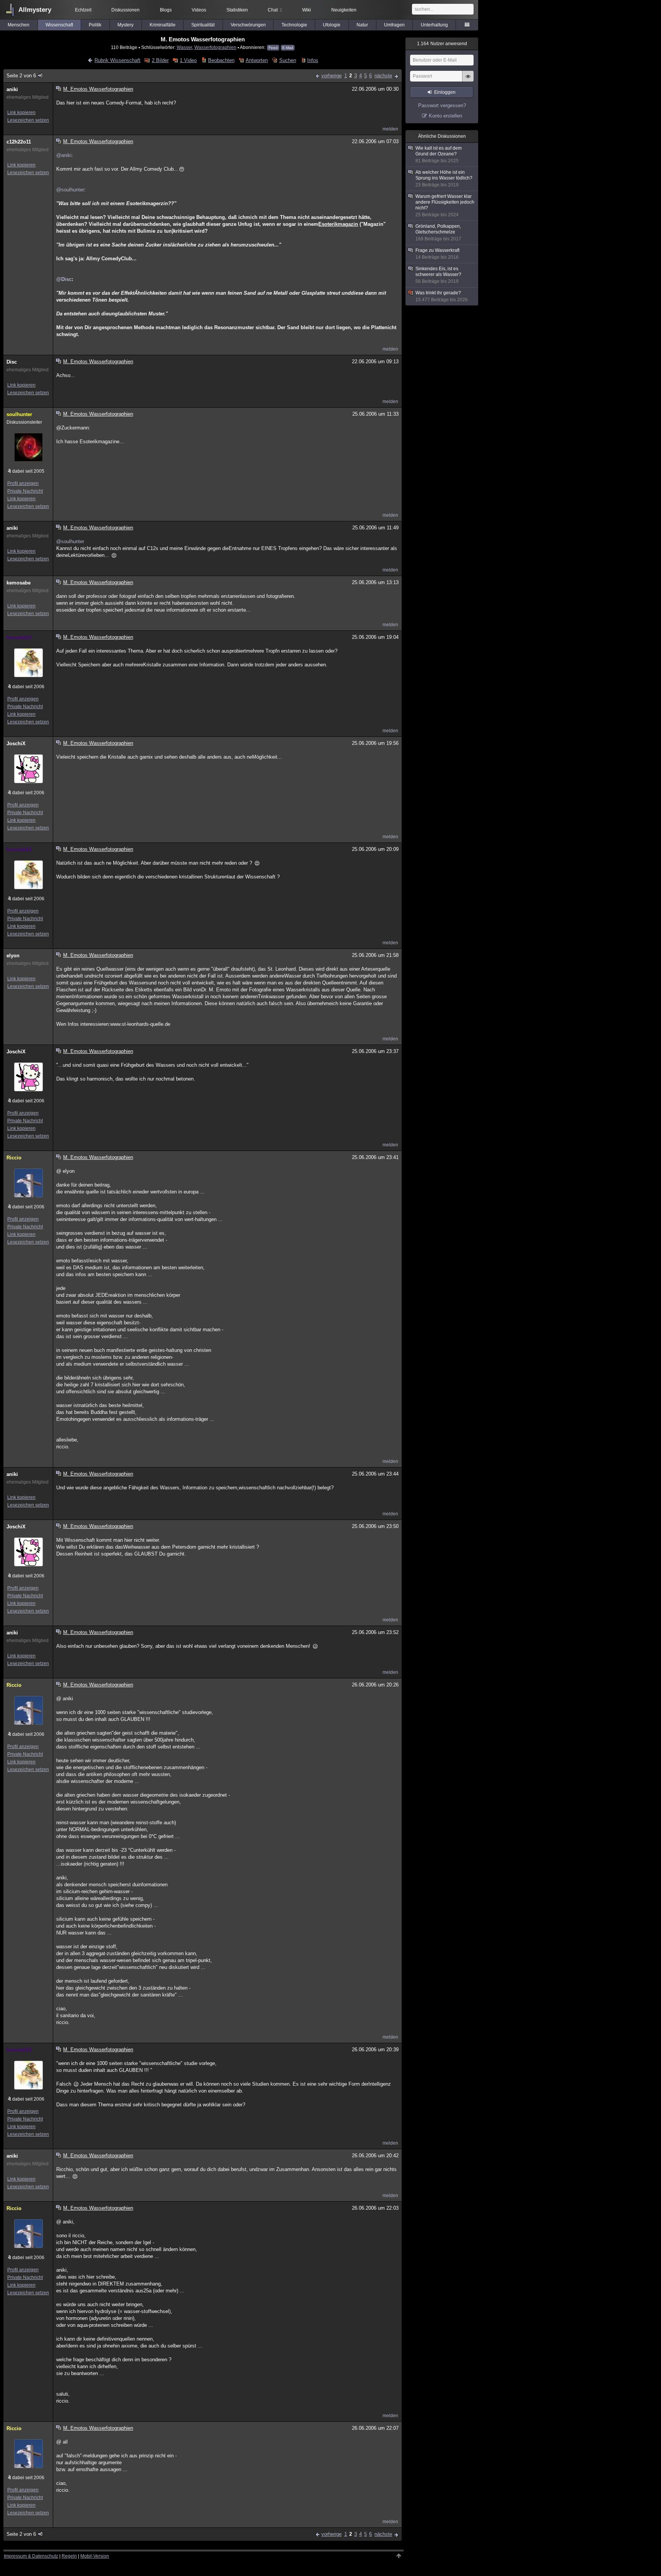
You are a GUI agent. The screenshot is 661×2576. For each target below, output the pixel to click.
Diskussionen (125, 10)
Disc (12, 362)
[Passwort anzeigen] (468, 80)
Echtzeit (83, 10)
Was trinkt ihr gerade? (442, 296)
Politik (95, 25)
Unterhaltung (434, 25)
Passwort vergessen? (442, 105)
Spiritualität (203, 25)
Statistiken (237, 10)
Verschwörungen (248, 25)
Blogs (166, 10)
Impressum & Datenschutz (31, 2556)
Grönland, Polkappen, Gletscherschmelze (438, 233)
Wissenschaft (59, 25)
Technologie (294, 25)
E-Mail (288, 48)
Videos (199, 10)
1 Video (188, 60)
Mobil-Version (95, 2556)
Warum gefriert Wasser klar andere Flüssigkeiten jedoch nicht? (445, 206)
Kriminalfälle (163, 25)
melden (390, 129)
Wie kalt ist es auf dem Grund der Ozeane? (439, 154)
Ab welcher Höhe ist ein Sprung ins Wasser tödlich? (444, 179)
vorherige (331, 76)
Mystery (125, 25)
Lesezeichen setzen (28, 120)
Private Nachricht (25, 491)
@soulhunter (70, 190)
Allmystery (35, 10)
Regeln (69, 2556)
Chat (275, 10)
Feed (273, 48)
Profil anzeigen (23, 483)
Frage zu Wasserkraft (437, 254)
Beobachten (221, 60)
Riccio (14, 1158)
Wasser (184, 47)
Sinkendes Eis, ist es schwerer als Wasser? (438, 275)
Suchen (287, 60)
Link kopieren (21, 113)
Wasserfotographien (215, 47)
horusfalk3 (19, 637)
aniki (12, 89)
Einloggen (445, 92)
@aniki (64, 155)
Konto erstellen (445, 116)
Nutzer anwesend (442, 44)
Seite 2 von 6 (21, 76)
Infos (313, 60)
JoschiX (16, 744)
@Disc (64, 279)
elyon (13, 956)
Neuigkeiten (344, 10)
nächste (383, 76)
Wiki (307, 10)
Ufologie (332, 25)
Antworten (257, 60)
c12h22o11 (19, 142)
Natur (362, 25)
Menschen (19, 25)
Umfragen (394, 25)
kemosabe (19, 583)
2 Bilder (160, 60)
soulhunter (19, 414)
